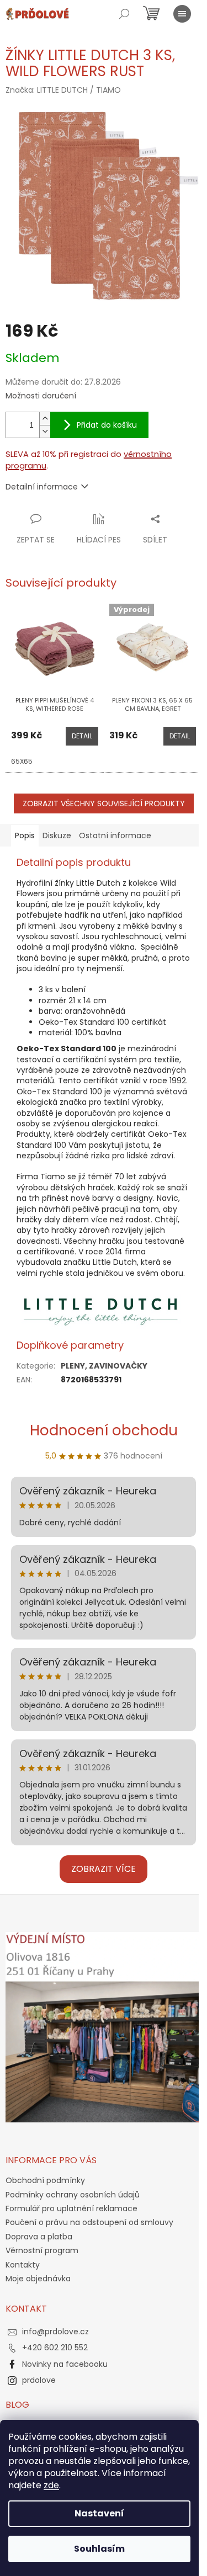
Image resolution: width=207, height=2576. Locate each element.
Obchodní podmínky (45, 2180)
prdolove (39, 2380)
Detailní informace (42, 487)
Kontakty (23, 2265)
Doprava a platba (39, 2237)
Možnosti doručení (41, 396)
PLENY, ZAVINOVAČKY (104, 1366)
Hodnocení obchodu (104, 1430)
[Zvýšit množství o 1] (45, 419)
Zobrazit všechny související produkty (104, 803)
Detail (82, 736)
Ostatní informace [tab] (115, 835)
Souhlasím (99, 2549)
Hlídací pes (99, 540)
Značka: (63, 90)
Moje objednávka (38, 2279)
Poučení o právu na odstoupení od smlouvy (89, 2222)
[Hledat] (124, 14)
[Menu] (182, 14)
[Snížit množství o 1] (45, 431)
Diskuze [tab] (57, 835)
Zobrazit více (104, 1869)
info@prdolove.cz (55, 2332)
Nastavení (99, 2513)
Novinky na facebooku (65, 2364)
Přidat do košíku (107, 425)
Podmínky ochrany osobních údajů (73, 2195)
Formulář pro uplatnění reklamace (71, 2208)
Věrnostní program (42, 2250)
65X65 (22, 761)
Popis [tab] (25, 835)
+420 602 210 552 (55, 2348)
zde (51, 2485)
